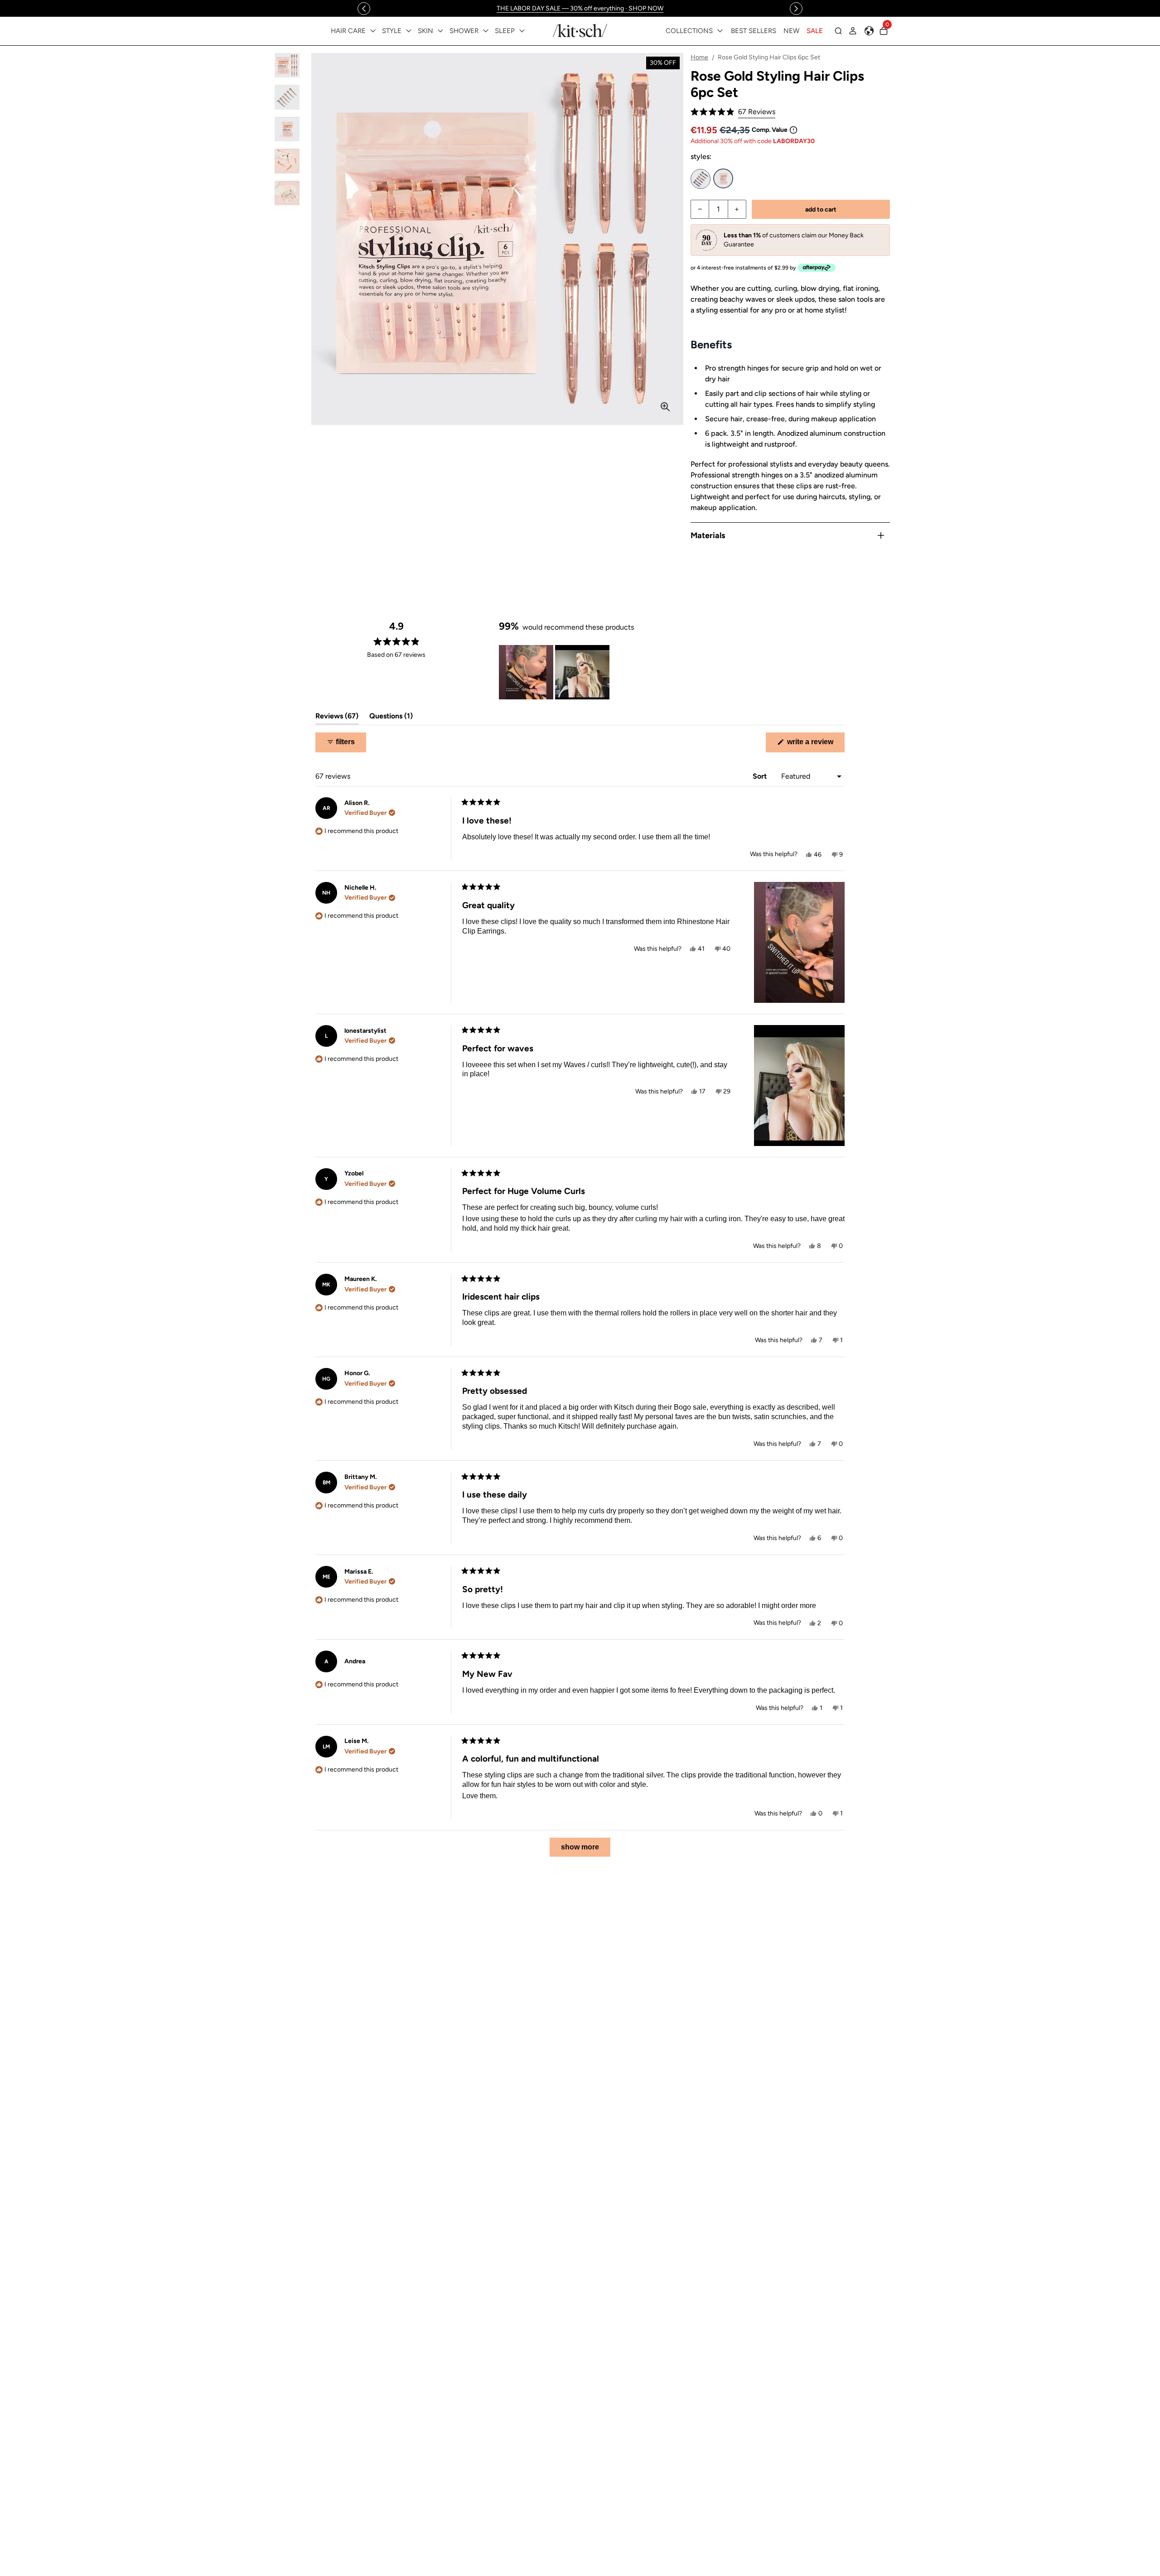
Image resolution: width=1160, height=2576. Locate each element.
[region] (580, 8)
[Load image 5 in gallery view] (287, 193)
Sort (761, 776)
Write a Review (815, 745)
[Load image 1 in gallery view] (287, 65)
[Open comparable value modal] (793, 130)
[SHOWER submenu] (486, 31)
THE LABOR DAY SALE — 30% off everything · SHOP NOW (580, 8)
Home (699, 57)
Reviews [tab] (337, 718)
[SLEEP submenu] (522, 31)
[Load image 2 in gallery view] (287, 97)
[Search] (838, 31)
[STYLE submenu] (409, 31)
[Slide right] (796, 9)
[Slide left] (364, 9)
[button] (733, 112)
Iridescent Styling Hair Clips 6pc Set (701, 179)
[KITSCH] (580, 31)
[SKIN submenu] (440, 31)
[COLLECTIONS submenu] (720, 31)
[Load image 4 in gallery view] (287, 161)
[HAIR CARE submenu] (373, 31)
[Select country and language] (869, 31)
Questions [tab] (391, 718)
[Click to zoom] (665, 407)
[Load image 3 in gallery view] (287, 129)
